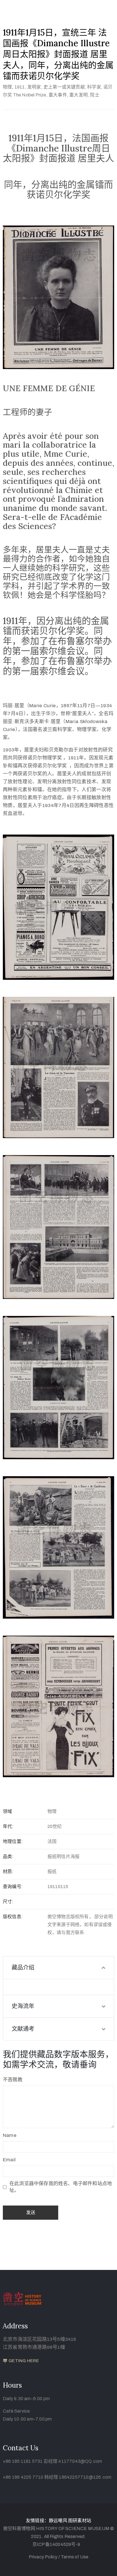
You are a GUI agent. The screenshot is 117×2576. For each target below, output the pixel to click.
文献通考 (23, 2029)
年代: (8, 1826)
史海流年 (23, 2006)
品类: (8, 1856)
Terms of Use (75, 2557)
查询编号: (13, 1887)
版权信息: (13, 1917)
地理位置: (13, 1841)
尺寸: (8, 1902)
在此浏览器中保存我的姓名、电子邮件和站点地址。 (61, 2187)
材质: (8, 1872)
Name (10, 2135)
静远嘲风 (58, 2521)
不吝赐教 (13, 2080)
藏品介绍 (23, 1968)
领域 (7, 1811)
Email (9, 2160)
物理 (7, 87)
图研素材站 (80, 2521)
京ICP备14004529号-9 (56, 2544)
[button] (21, 2361)
